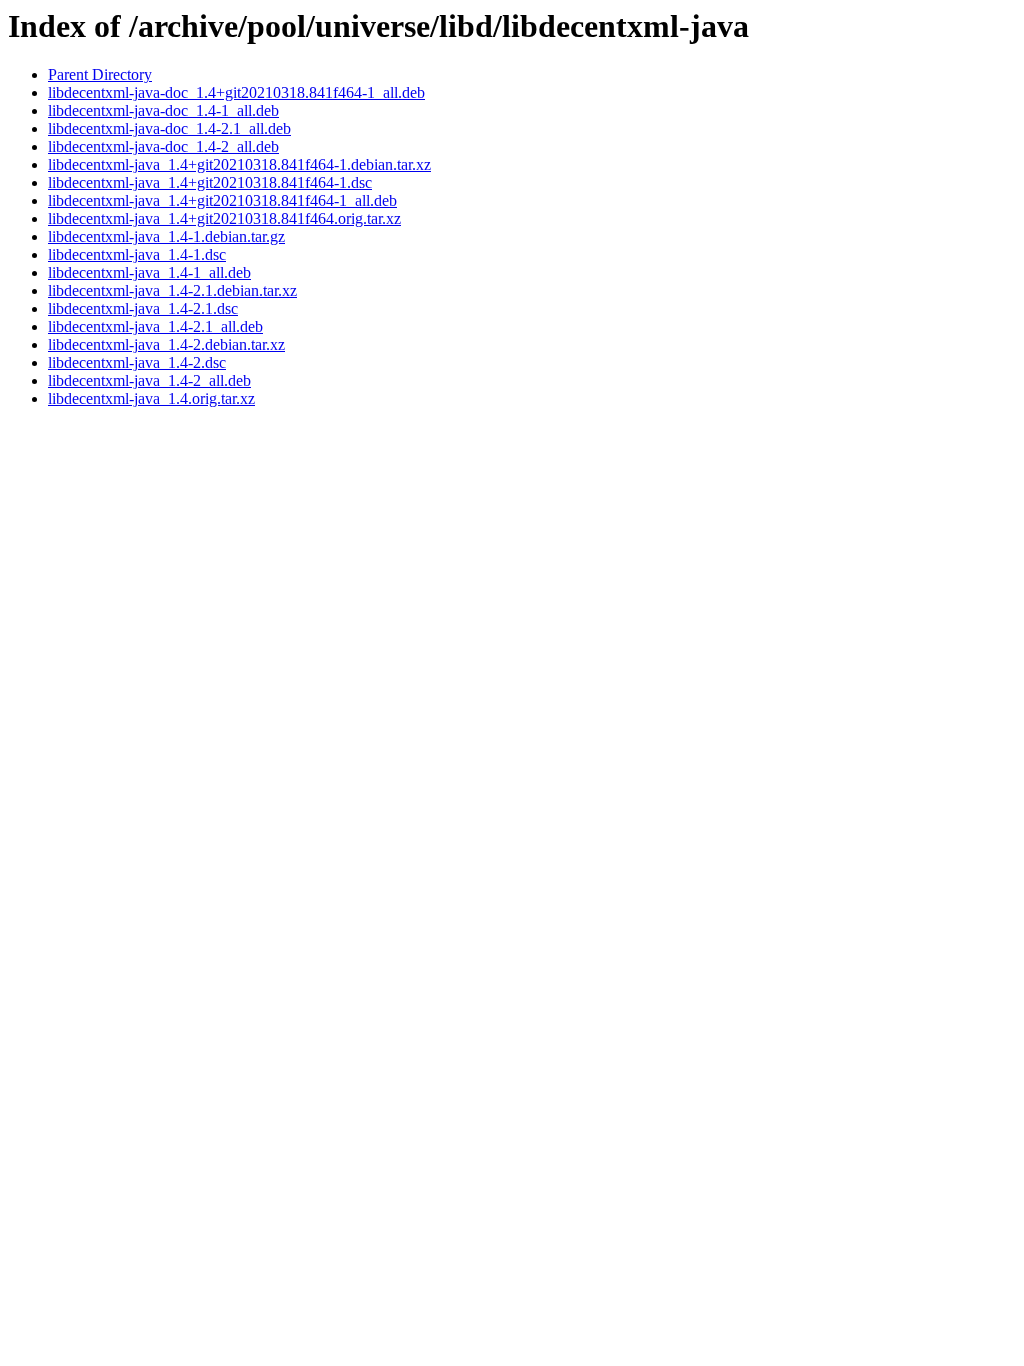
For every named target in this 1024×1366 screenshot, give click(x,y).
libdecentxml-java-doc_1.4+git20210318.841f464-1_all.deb (236, 92)
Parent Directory (100, 74)
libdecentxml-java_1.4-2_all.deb (149, 380)
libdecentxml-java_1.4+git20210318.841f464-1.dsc (210, 182)
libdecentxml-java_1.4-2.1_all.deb (155, 326)
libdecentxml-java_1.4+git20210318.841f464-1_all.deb (222, 200)
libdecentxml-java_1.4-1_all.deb (149, 272)
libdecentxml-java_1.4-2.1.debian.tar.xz (172, 290)
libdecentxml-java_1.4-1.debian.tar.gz (166, 236)
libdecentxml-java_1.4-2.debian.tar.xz (166, 344)
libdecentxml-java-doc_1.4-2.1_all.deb (169, 128)
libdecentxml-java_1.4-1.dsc (137, 254)
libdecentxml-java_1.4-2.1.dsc (143, 308)
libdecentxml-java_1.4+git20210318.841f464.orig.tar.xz (224, 218)
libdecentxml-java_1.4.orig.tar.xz (151, 398)
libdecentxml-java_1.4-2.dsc (137, 362)
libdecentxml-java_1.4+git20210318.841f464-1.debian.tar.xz (239, 164)
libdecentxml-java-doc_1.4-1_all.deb (163, 110)
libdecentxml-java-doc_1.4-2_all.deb (163, 146)
